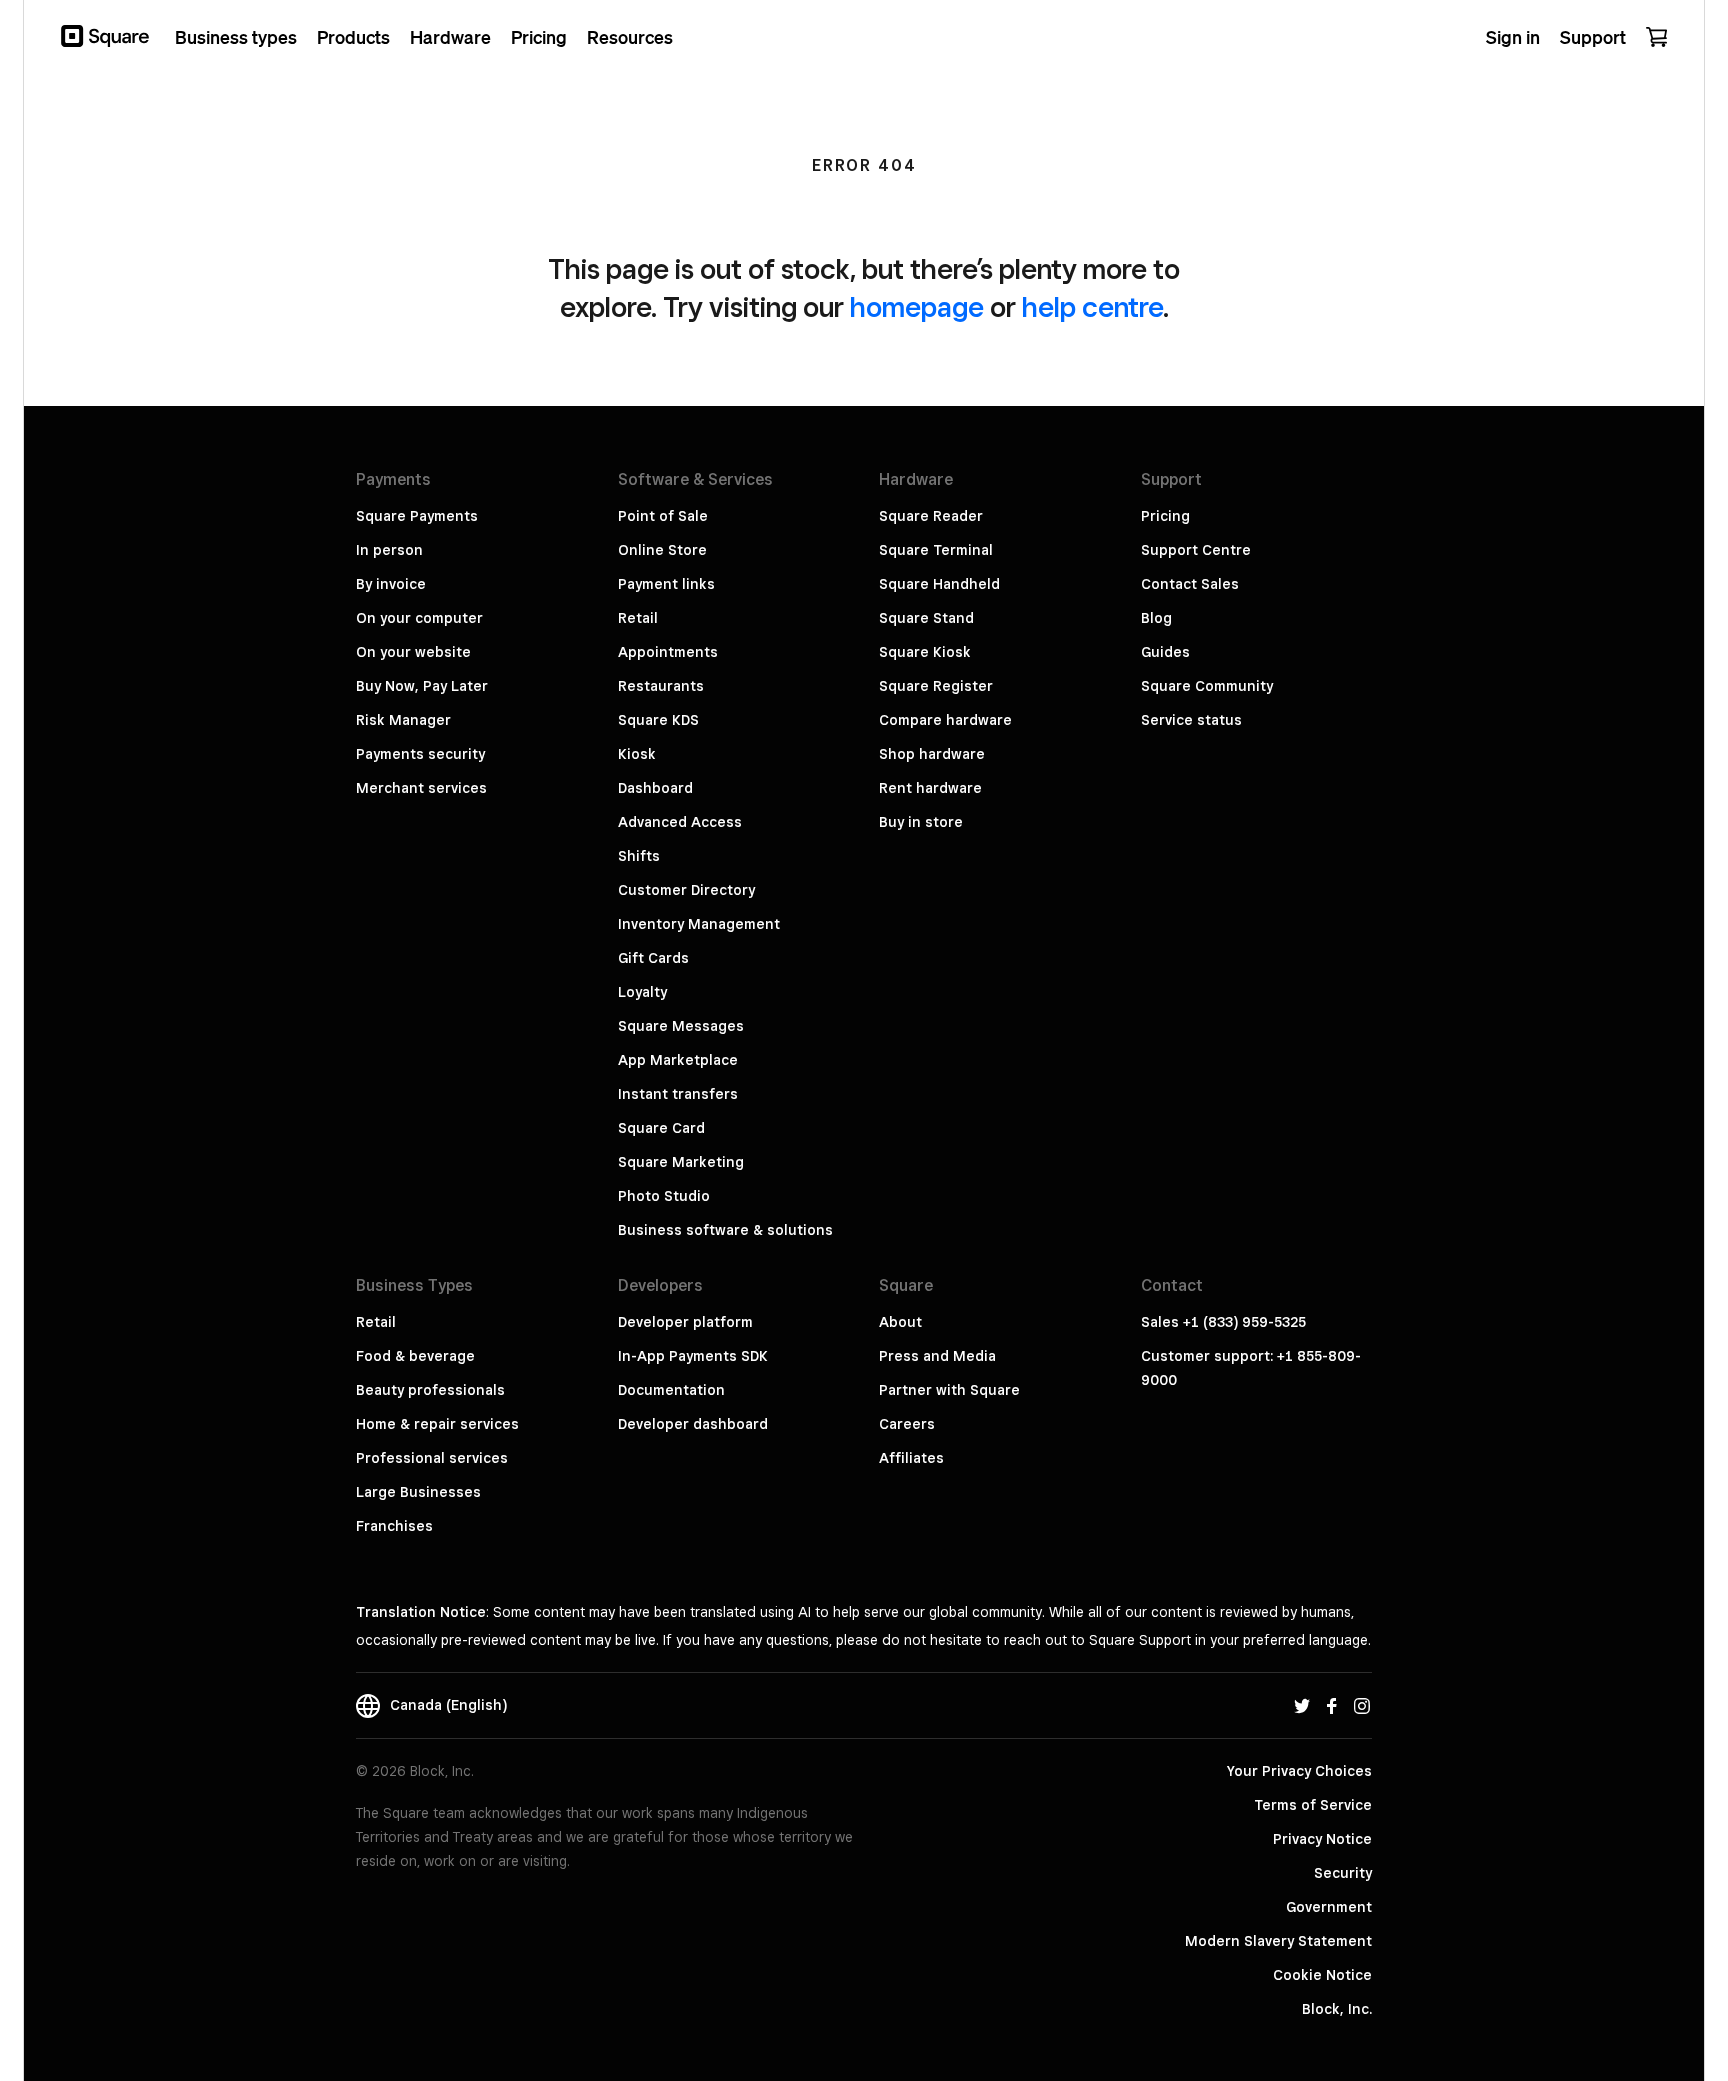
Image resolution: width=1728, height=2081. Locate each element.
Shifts (639, 856)
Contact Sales (1190, 584)
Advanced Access (680, 822)
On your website (413, 652)
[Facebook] (1332, 1705)
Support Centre (1196, 550)
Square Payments (417, 516)
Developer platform (685, 1322)
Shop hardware (932, 754)
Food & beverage (415, 1356)
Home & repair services (437, 1424)
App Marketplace (678, 1060)
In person (389, 550)
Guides (1165, 652)
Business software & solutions (725, 1230)
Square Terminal (936, 550)
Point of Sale (663, 516)
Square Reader (931, 516)
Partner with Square (949, 1390)
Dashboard (655, 788)
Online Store (662, 550)
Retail (638, 618)
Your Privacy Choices (1299, 1771)
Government (1329, 1907)
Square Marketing (681, 1162)
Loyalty (642, 992)
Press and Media (937, 1356)
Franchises (394, 1526)
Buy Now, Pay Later (422, 686)
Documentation (671, 1390)
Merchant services (421, 788)
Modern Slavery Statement (1278, 1941)
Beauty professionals (430, 1390)
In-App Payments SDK (693, 1356)
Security (1343, 1873)
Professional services (432, 1458)
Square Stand (926, 618)
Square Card (661, 1128)
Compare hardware (945, 720)
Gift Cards (653, 958)
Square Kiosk (925, 652)
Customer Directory (686, 890)
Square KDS (658, 720)
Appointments (668, 652)
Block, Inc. (1337, 2009)
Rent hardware (930, 788)
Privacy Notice (1322, 1839)
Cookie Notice (1322, 1975)
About (900, 1322)
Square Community (1207, 686)
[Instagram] (1362, 1705)
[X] (1302, 1705)
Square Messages (681, 1026)
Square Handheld (939, 584)
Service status (1191, 720)
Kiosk (637, 754)
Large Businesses (418, 1492)
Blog (1156, 618)
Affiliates (911, 1458)
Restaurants (661, 686)
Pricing (1165, 516)
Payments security (420, 754)
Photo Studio (664, 1196)
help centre (1092, 306)
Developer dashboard (693, 1424)
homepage (917, 306)
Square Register (936, 686)
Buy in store (921, 822)
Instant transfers (678, 1094)
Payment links (666, 584)
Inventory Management (699, 924)
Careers (907, 1424)
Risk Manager (403, 720)
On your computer (419, 618)
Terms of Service (1313, 1805)
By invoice (391, 584)
